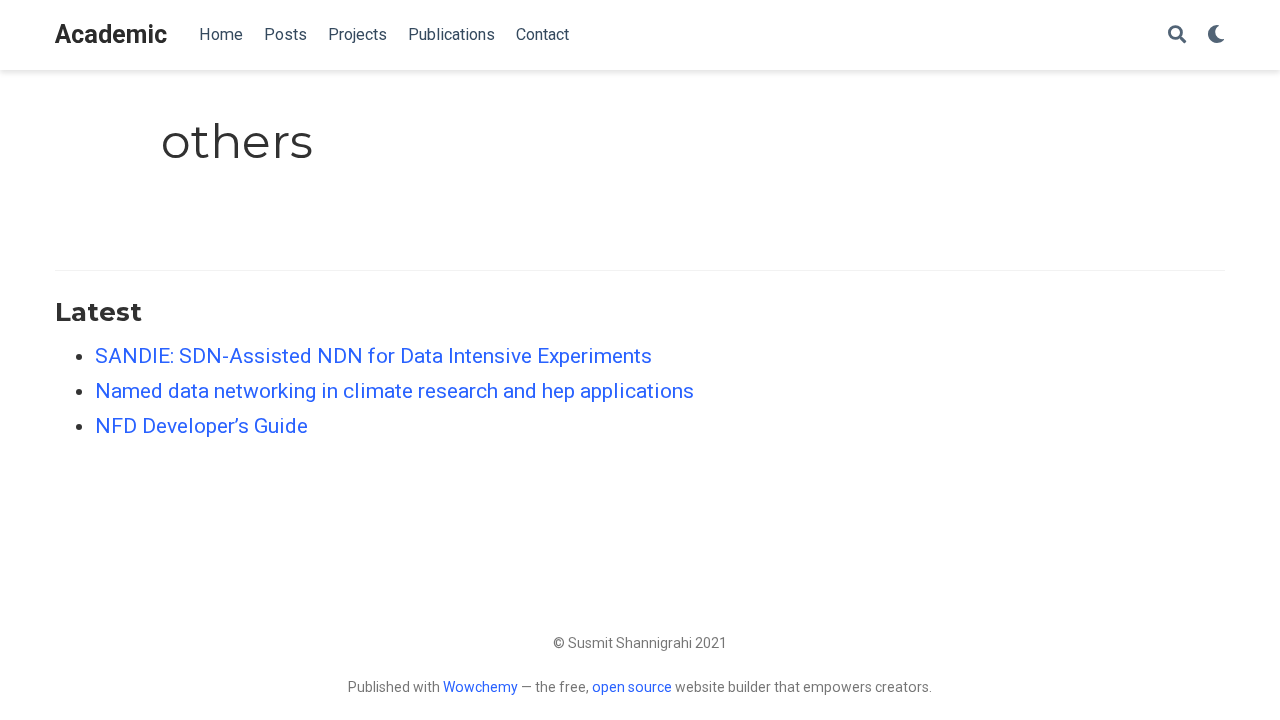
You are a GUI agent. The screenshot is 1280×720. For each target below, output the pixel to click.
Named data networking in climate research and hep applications (394, 391)
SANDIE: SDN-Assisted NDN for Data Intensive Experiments (373, 356)
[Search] (1177, 35)
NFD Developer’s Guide (201, 426)
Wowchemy (480, 687)
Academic (111, 34)
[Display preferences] (1216, 35)
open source (632, 687)
